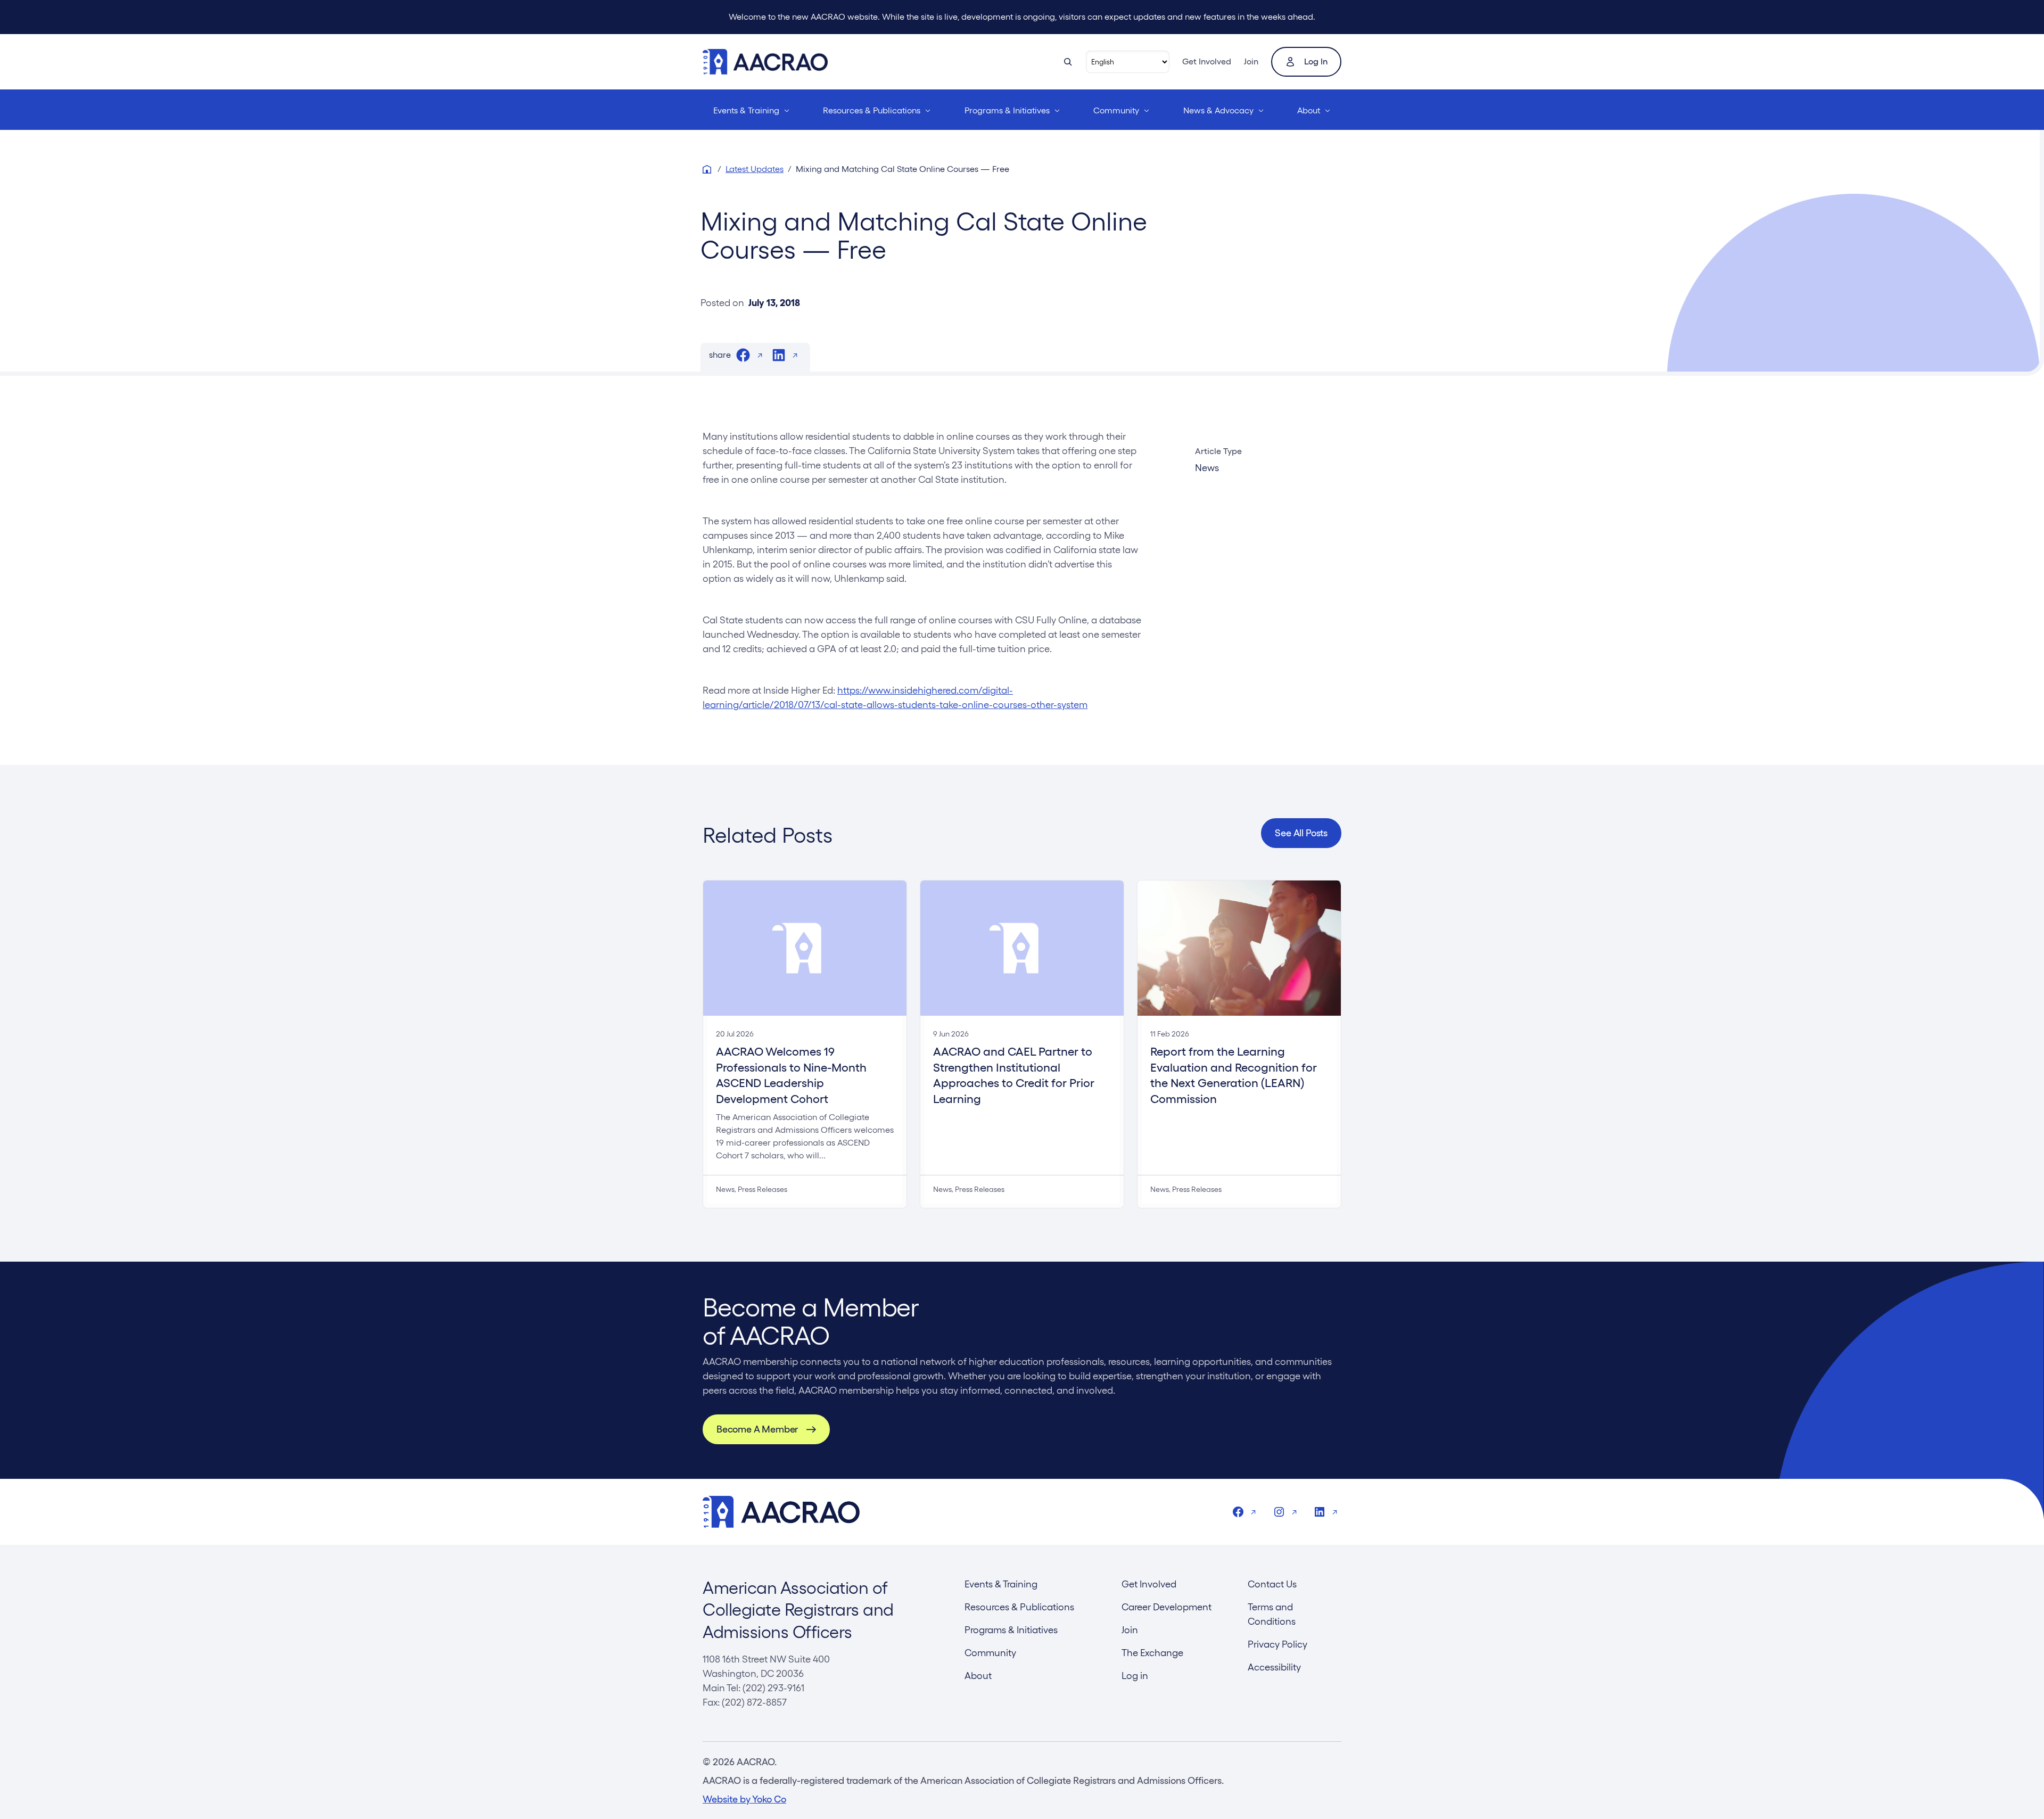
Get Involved (1207, 61)
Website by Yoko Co (744, 1799)
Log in (1316, 61)
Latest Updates (755, 169)
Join (1251, 61)
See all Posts (1301, 833)
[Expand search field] (1068, 62)
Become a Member (757, 1429)
